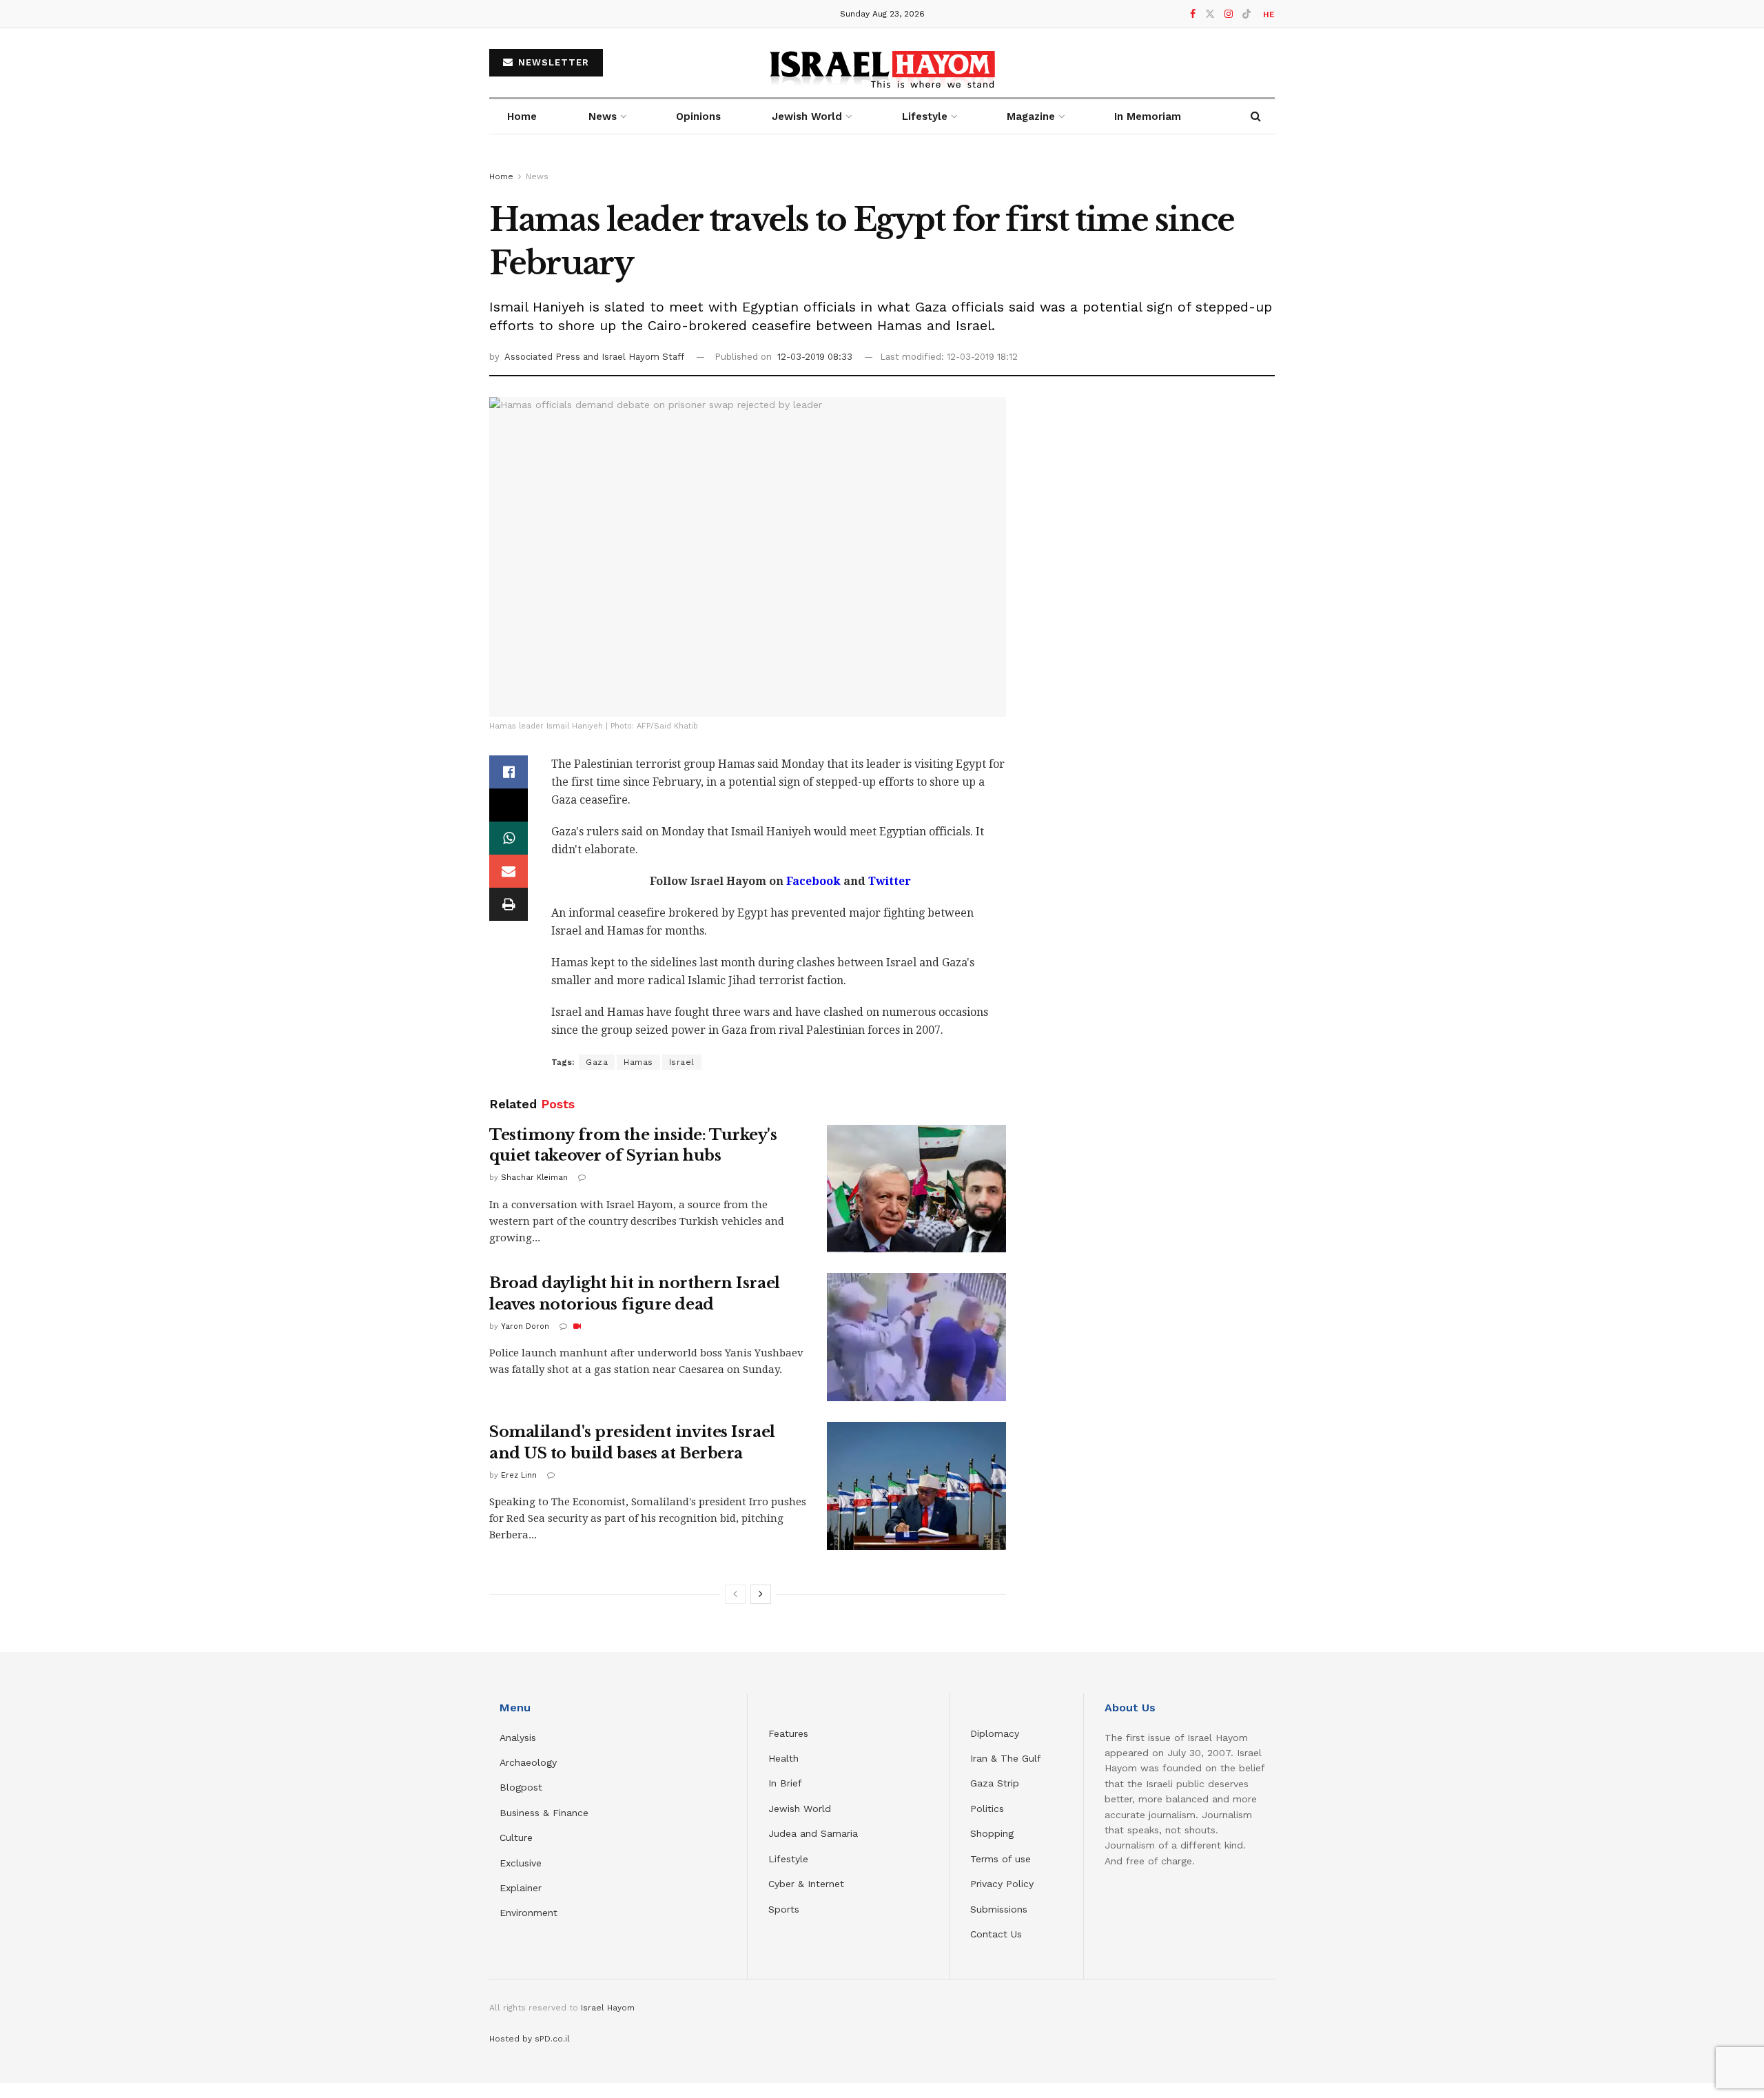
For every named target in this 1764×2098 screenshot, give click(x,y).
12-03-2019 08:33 (815, 357)
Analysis (520, 1738)
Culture (516, 1837)
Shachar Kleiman (534, 1178)
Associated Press (544, 357)
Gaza (597, 1062)
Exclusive (521, 1863)
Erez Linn (519, 1475)
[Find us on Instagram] (1229, 14)
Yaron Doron (525, 1326)
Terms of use (1001, 1859)
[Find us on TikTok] (1247, 14)
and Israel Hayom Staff (634, 357)
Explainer (521, 1888)
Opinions (698, 116)
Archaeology (528, 1762)
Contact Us (996, 1934)
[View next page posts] (761, 1594)
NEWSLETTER (552, 62)
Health (783, 1758)
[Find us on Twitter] (1210, 14)
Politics (987, 1809)
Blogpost (521, 1787)
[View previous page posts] (735, 1594)
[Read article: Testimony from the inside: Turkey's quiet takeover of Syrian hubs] (916, 1189)
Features (788, 1733)
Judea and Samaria (813, 1833)
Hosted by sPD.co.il (530, 2039)
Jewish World (800, 1809)
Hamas (638, 1062)
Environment (529, 1913)
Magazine (1031, 116)
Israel (682, 1062)
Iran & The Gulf (1006, 1758)
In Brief (785, 1783)
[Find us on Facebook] (1193, 14)
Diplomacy (996, 1733)
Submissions (999, 1909)
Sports (784, 1909)
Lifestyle (788, 1859)
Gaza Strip (995, 1783)
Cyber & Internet (806, 1884)
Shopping (992, 1833)
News (603, 116)
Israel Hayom (608, 2008)
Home (522, 116)
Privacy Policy (1002, 1884)
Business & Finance (544, 1813)
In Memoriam (1148, 116)
